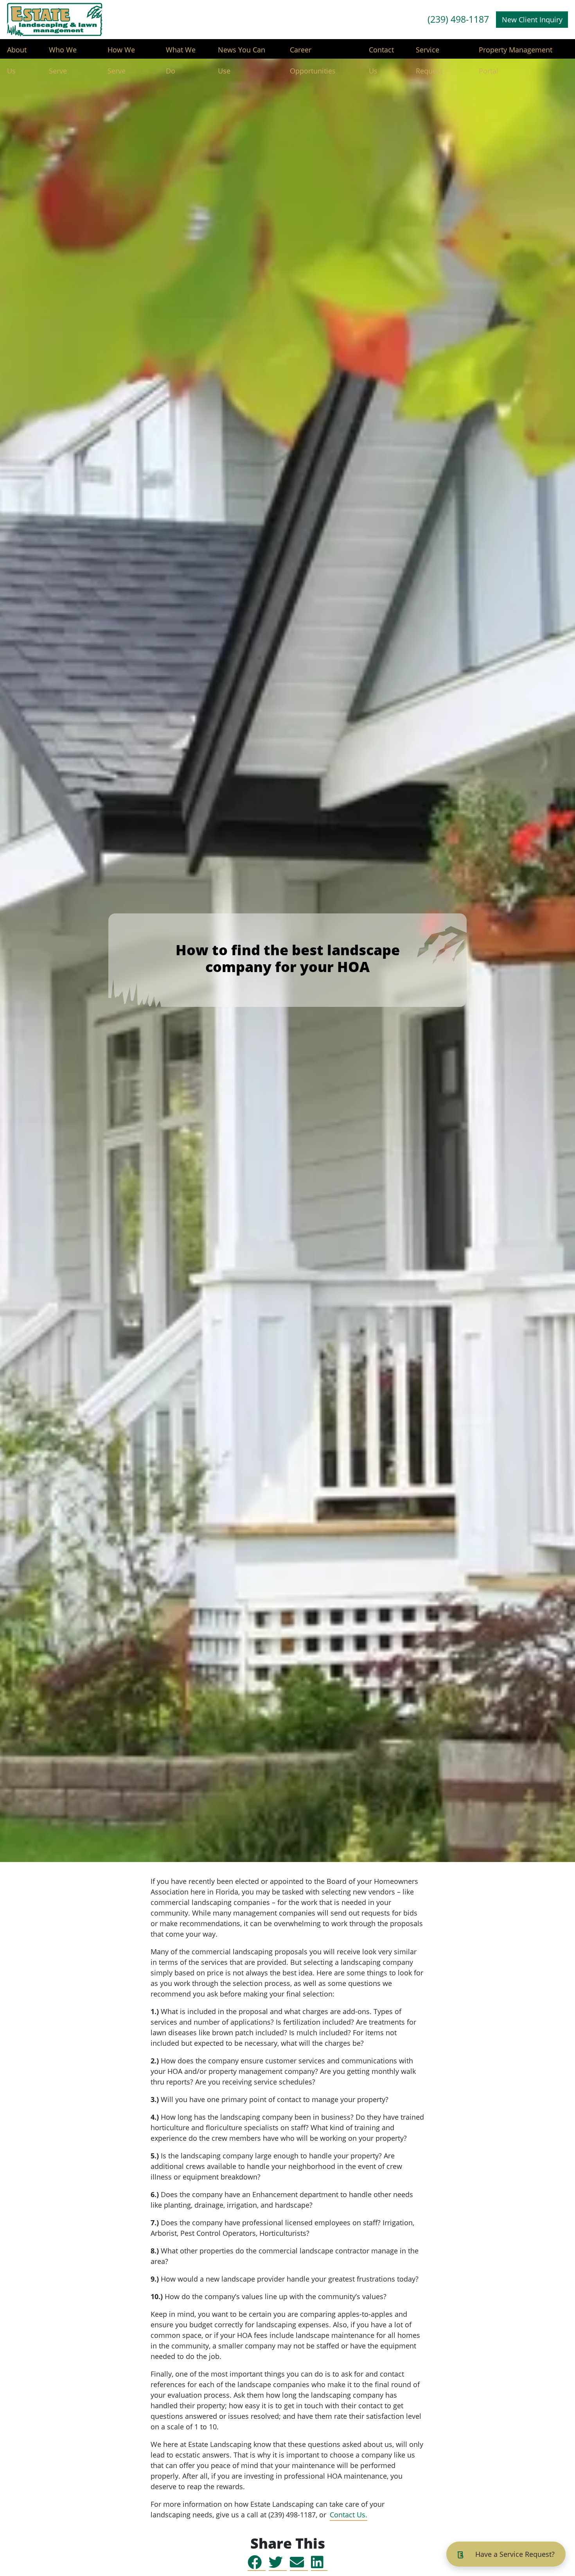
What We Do (181, 53)
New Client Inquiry (532, 20)
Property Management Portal (516, 53)
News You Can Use (242, 53)
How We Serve (121, 53)
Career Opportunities (313, 53)
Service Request (429, 53)
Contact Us (381, 53)
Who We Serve (63, 53)
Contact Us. (349, 2515)
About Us (17, 53)
